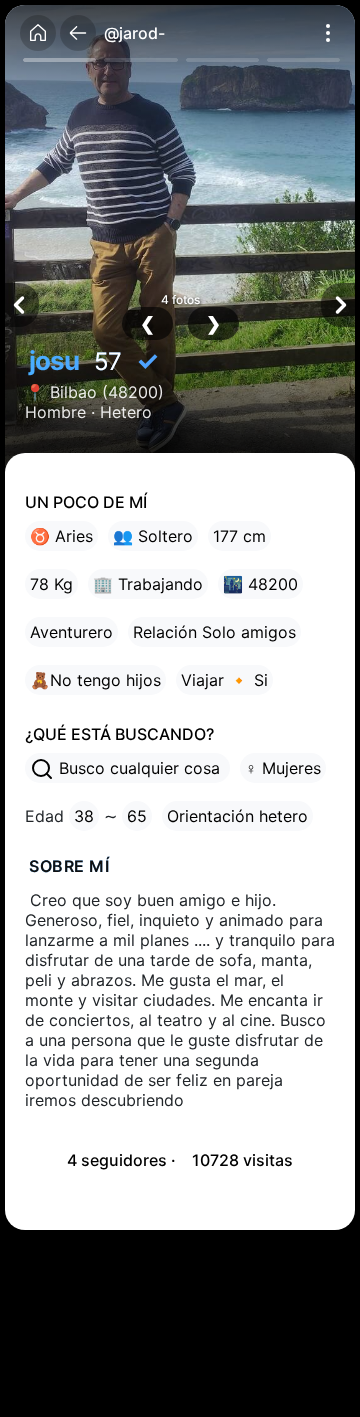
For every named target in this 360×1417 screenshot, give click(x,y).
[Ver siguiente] (338, 305)
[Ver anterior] (22, 305)
